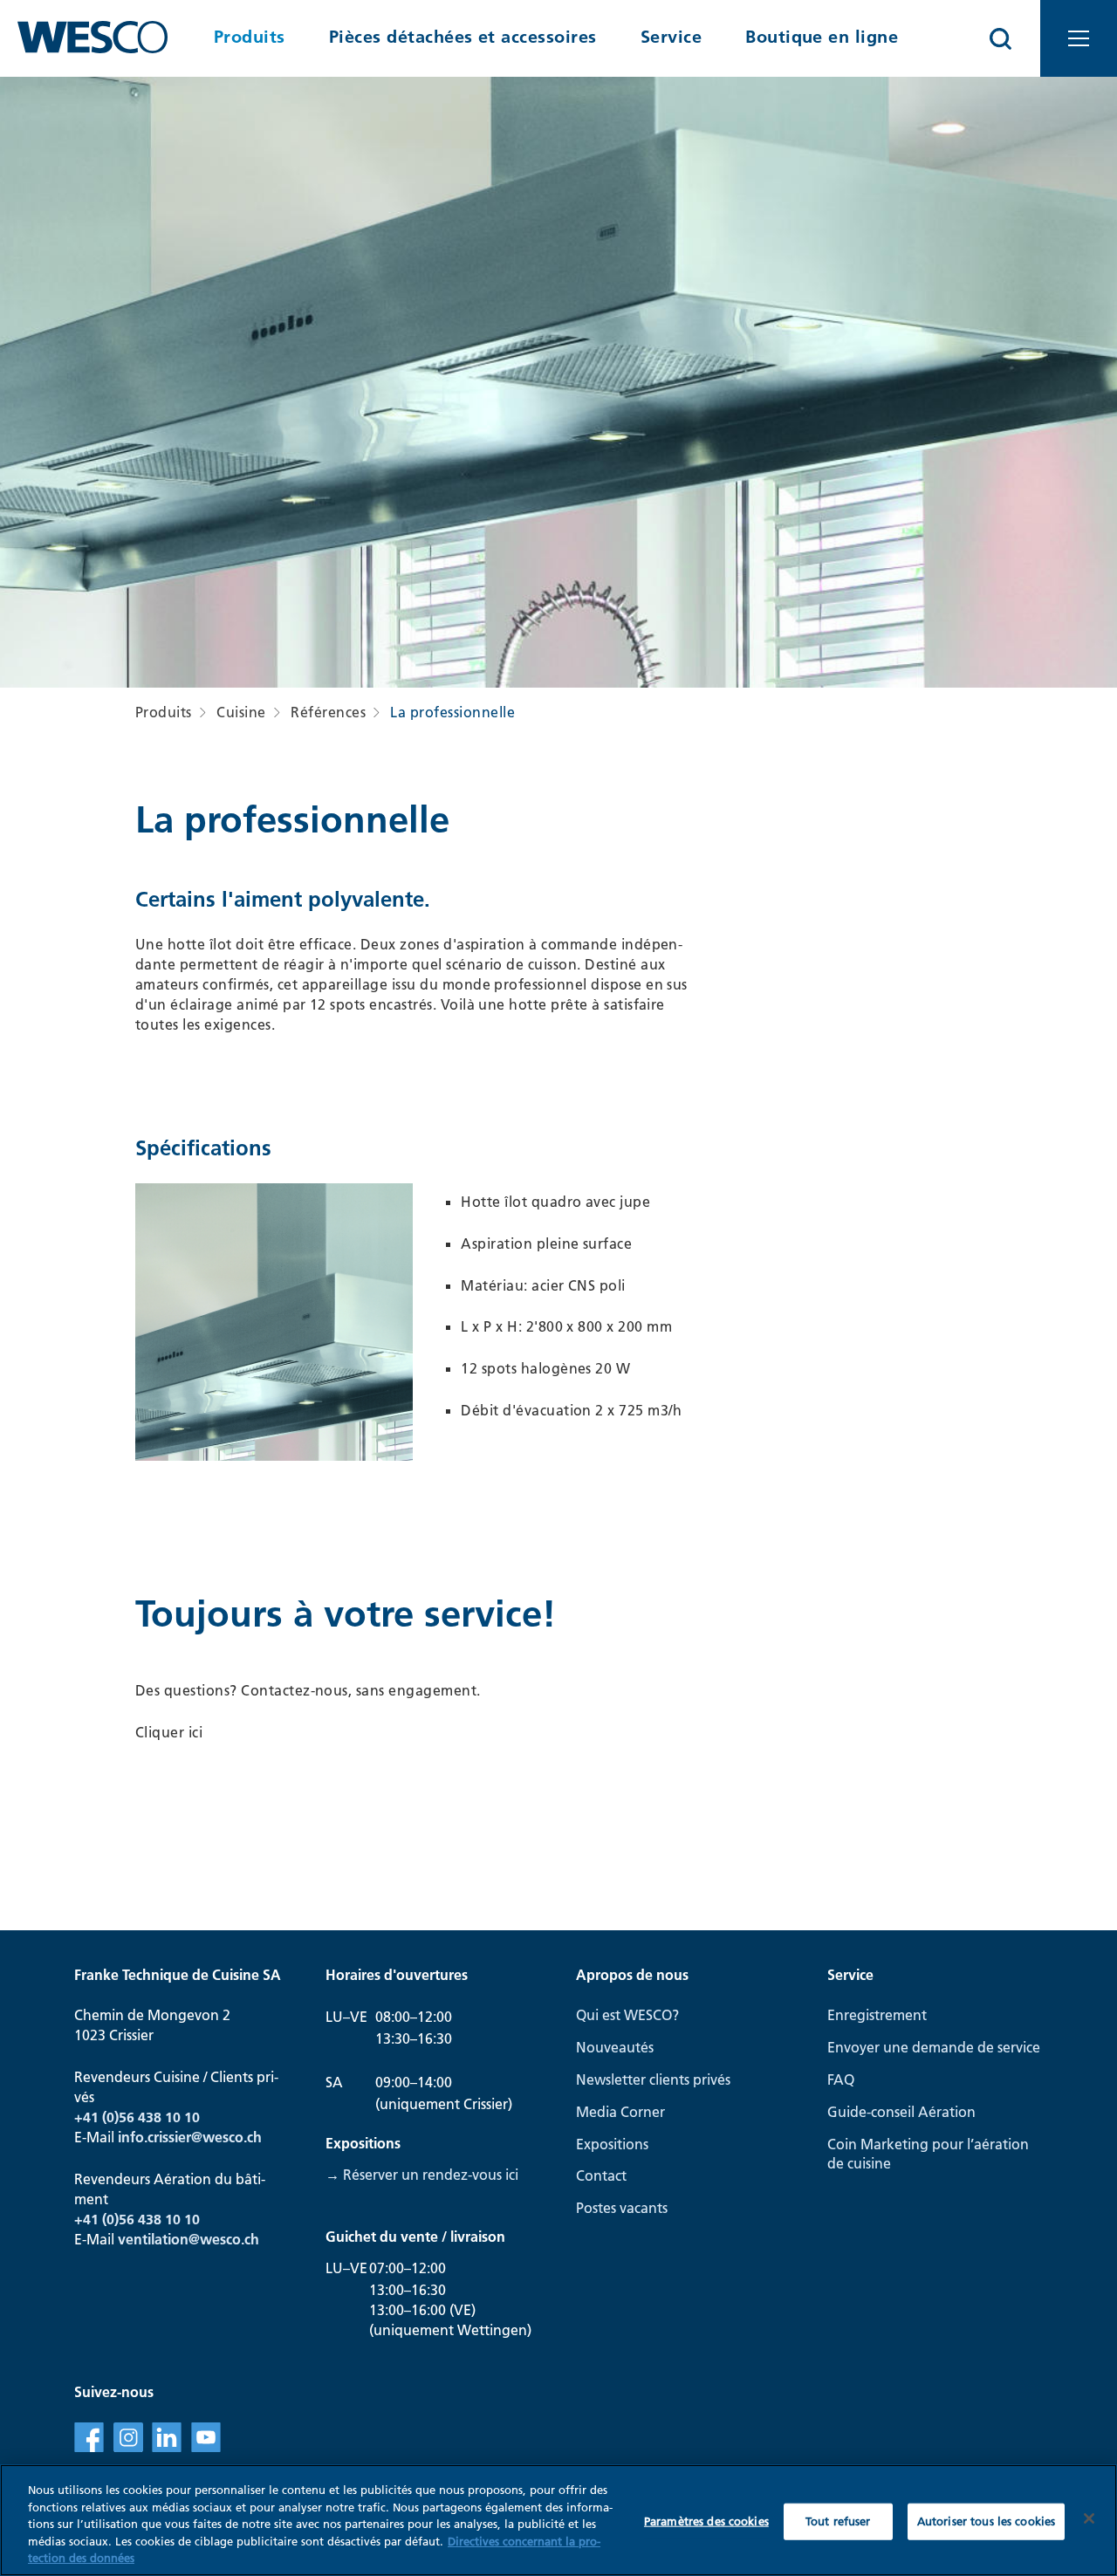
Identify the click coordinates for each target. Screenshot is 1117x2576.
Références (328, 712)
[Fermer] (1089, 2518)
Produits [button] (250, 37)
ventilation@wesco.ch (188, 2239)
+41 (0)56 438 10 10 (137, 2117)
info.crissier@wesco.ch (190, 2137)
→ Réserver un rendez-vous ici (422, 2175)
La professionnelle (452, 712)
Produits (164, 712)
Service (671, 37)
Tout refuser (838, 2521)
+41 (88, 2219)
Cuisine (241, 712)
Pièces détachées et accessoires (463, 37)
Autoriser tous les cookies (986, 2521)
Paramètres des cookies (706, 2521)
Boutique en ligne (822, 37)
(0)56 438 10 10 (151, 2219)
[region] (558, 2520)
